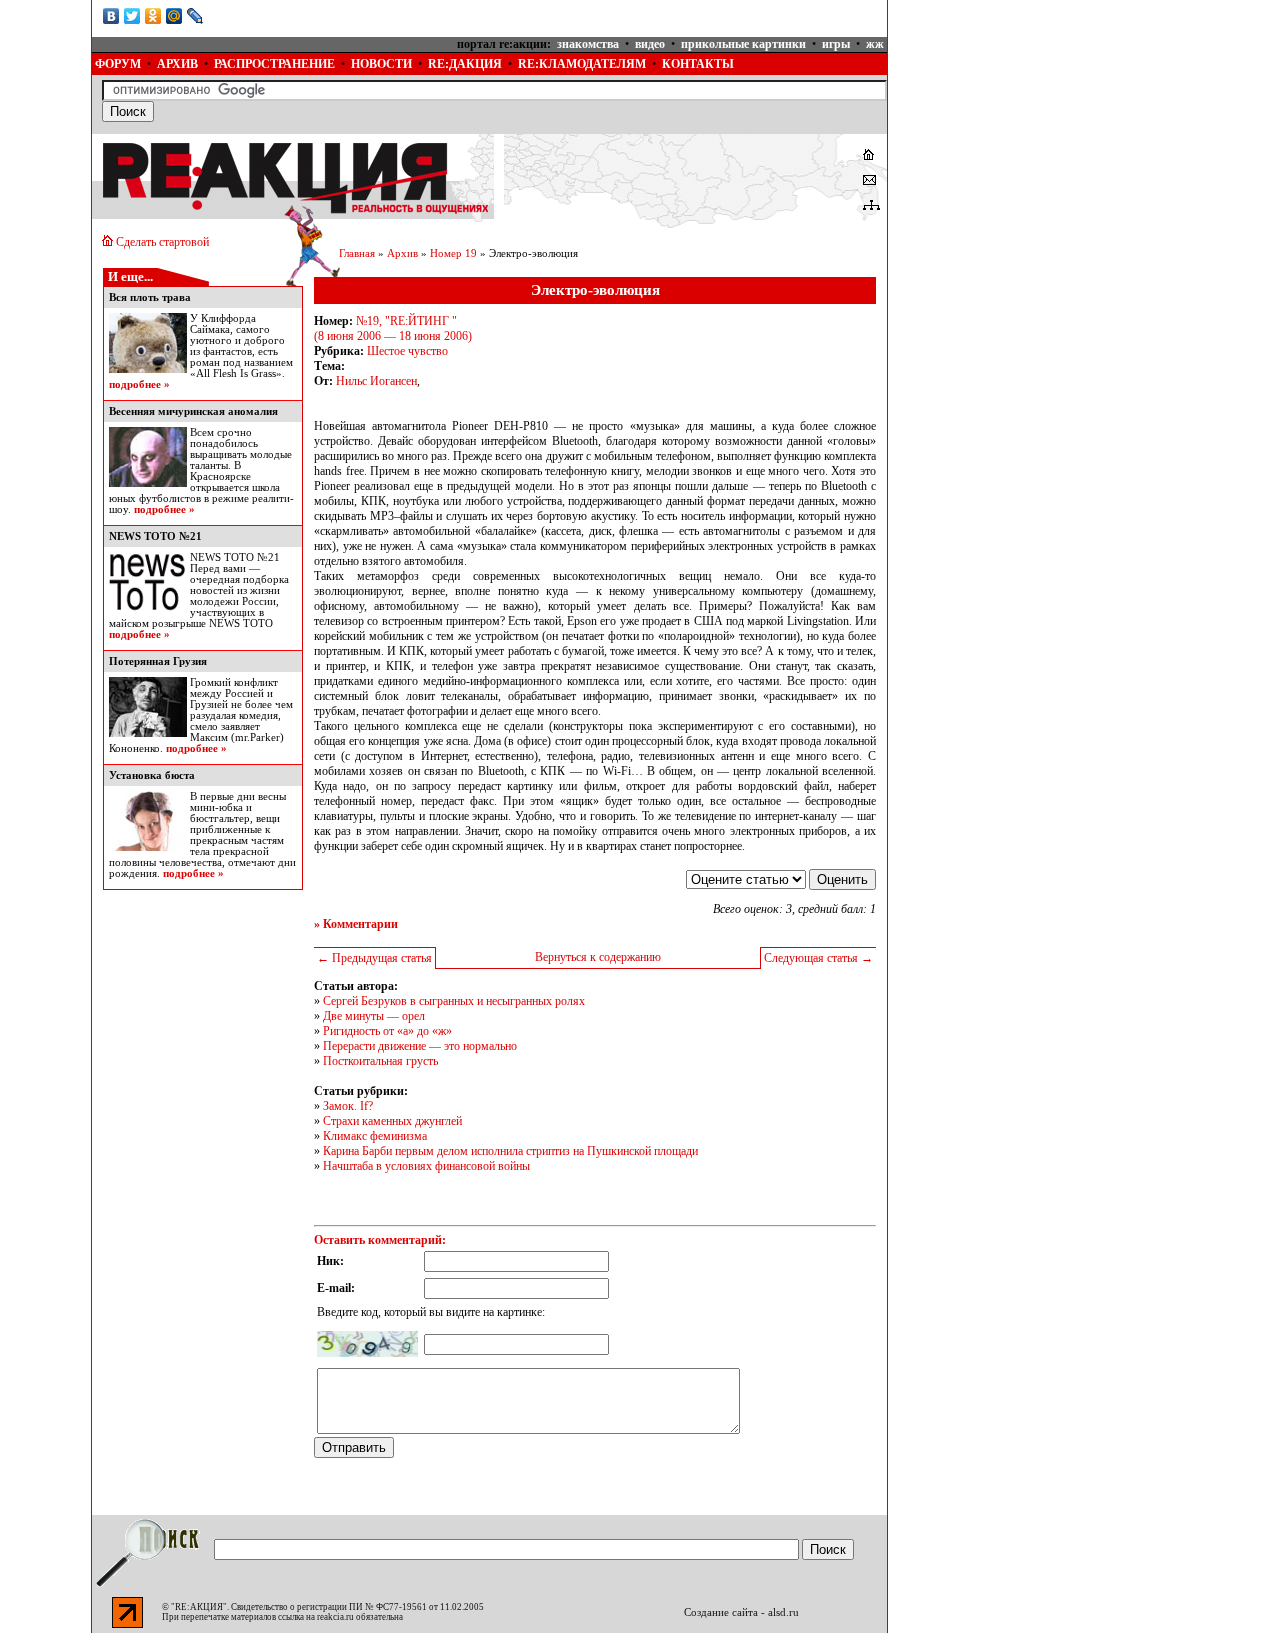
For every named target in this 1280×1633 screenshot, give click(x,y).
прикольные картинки (743, 44)
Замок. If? (348, 1106)
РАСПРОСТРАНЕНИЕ (274, 64)
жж (875, 44)
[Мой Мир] (174, 16)
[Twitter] (132, 16)
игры (836, 44)
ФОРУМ (118, 64)
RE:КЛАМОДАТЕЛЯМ (582, 64)
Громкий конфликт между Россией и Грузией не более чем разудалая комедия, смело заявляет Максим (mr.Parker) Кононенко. (201, 715)
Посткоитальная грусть (380, 1061)
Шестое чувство (407, 351)
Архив (402, 253)
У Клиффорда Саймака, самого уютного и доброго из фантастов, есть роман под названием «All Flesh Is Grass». (241, 346)
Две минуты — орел (374, 1016)
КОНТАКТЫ (698, 64)
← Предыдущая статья (374, 958)
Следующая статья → (818, 958)
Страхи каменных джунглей (392, 1121)
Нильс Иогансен (376, 381)
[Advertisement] (1039, 125)
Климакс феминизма (375, 1136)
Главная (357, 253)
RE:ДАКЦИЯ (465, 64)
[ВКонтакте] (111, 16)
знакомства (588, 44)
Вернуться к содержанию (598, 957)
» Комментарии (356, 924)
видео (650, 44)
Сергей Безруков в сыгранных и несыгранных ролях (454, 1001)
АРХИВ (177, 64)
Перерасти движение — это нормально (420, 1046)
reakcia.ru (335, 1617)
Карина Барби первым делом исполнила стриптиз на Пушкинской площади (510, 1151)
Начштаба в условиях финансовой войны (426, 1166)
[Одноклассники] (153, 16)
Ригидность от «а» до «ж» (387, 1031)
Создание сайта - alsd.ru (741, 1612)
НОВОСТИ (381, 64)
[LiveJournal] (195, 16)
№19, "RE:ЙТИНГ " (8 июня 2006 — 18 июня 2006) (393, 328)
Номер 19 (453, 253)
